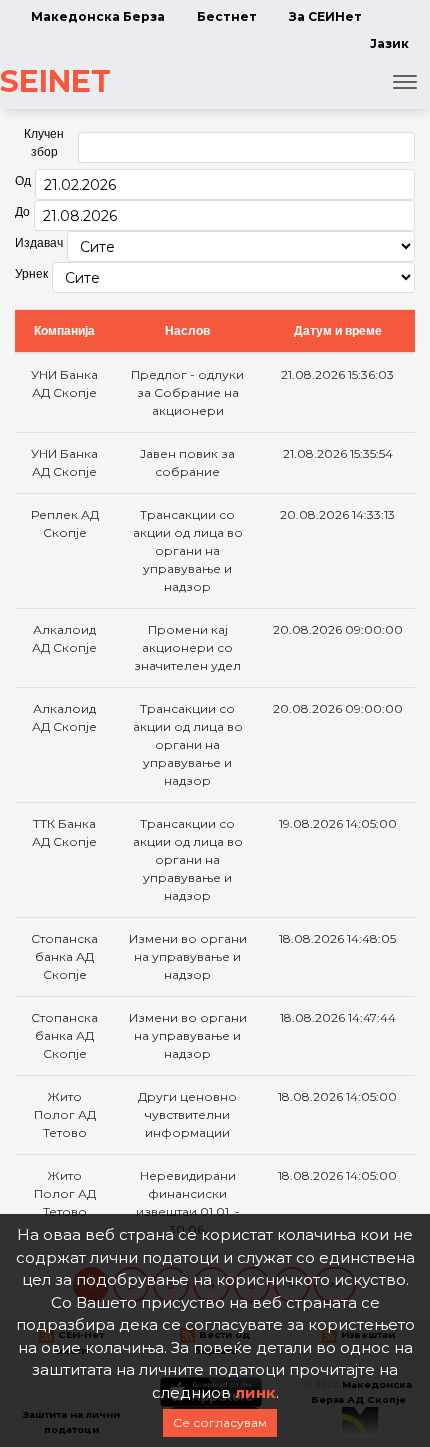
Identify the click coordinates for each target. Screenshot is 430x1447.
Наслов (187, 331)
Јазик (389, 43)
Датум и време (338, 331)
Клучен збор (44, 143)
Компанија (64, 331)
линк (255, 1392)
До (22, 212)
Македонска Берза (98, 16)
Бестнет (227, 16)
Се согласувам (220, 1422)
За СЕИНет (325, 16)
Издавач (39, 243)
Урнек (31, 274)
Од (23, 181)
